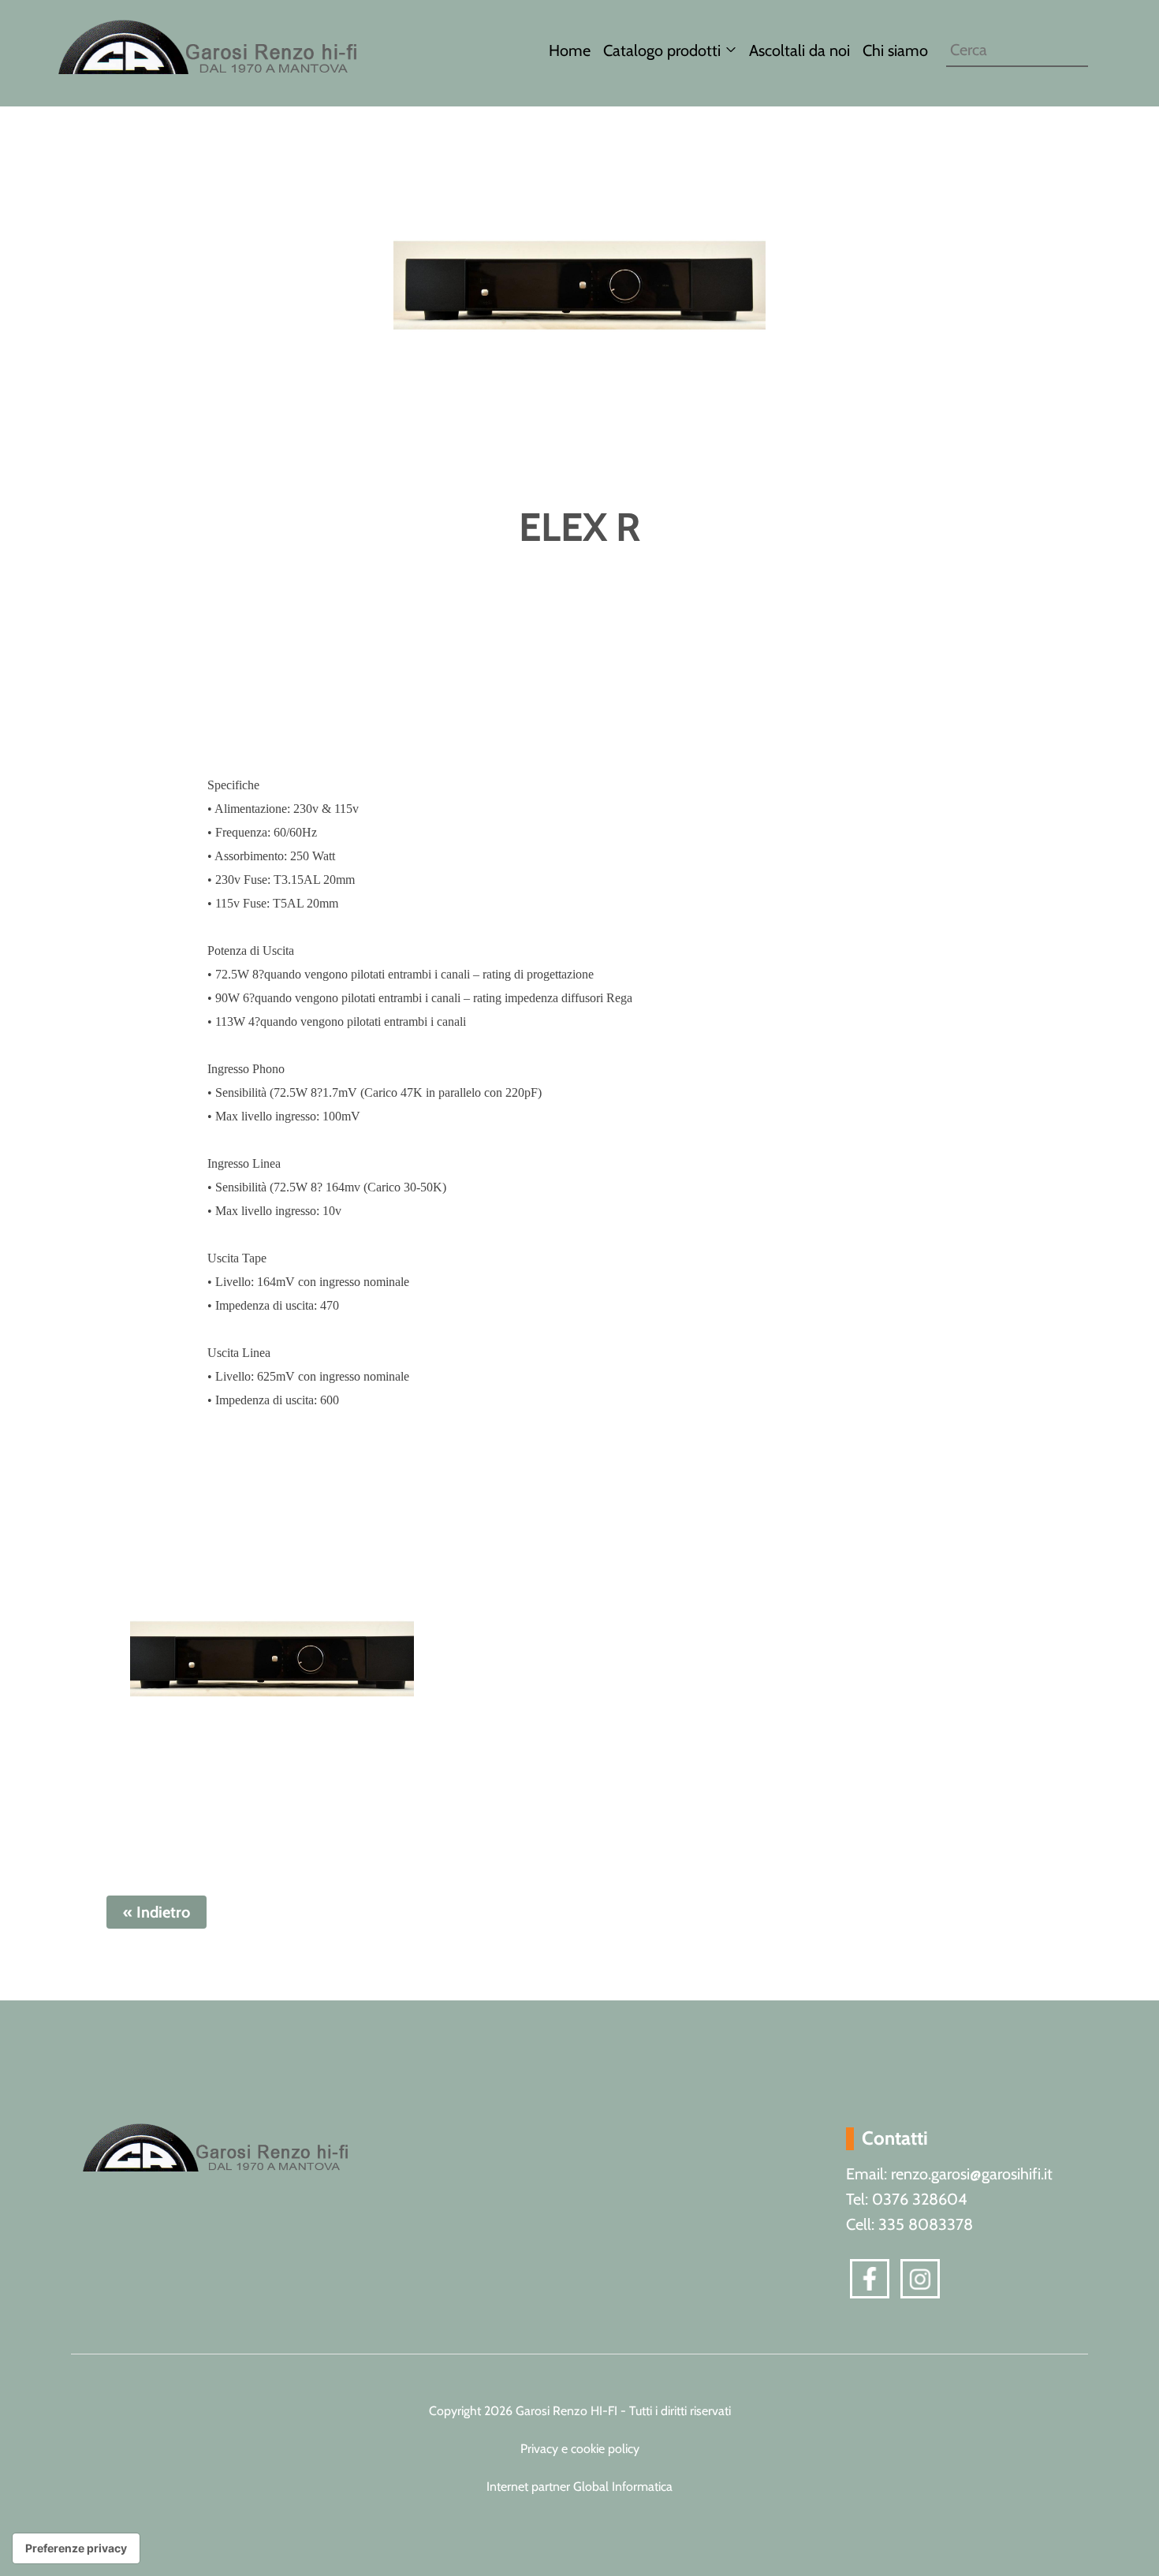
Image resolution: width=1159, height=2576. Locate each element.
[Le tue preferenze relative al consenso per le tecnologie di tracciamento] (76, 2548)
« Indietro (157, 1912)
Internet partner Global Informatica (579, 2487)
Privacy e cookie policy (580, 2449)
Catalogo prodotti (662, 50)
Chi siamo (895, 50)
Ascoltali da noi (799, 50)
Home (570, 50)
